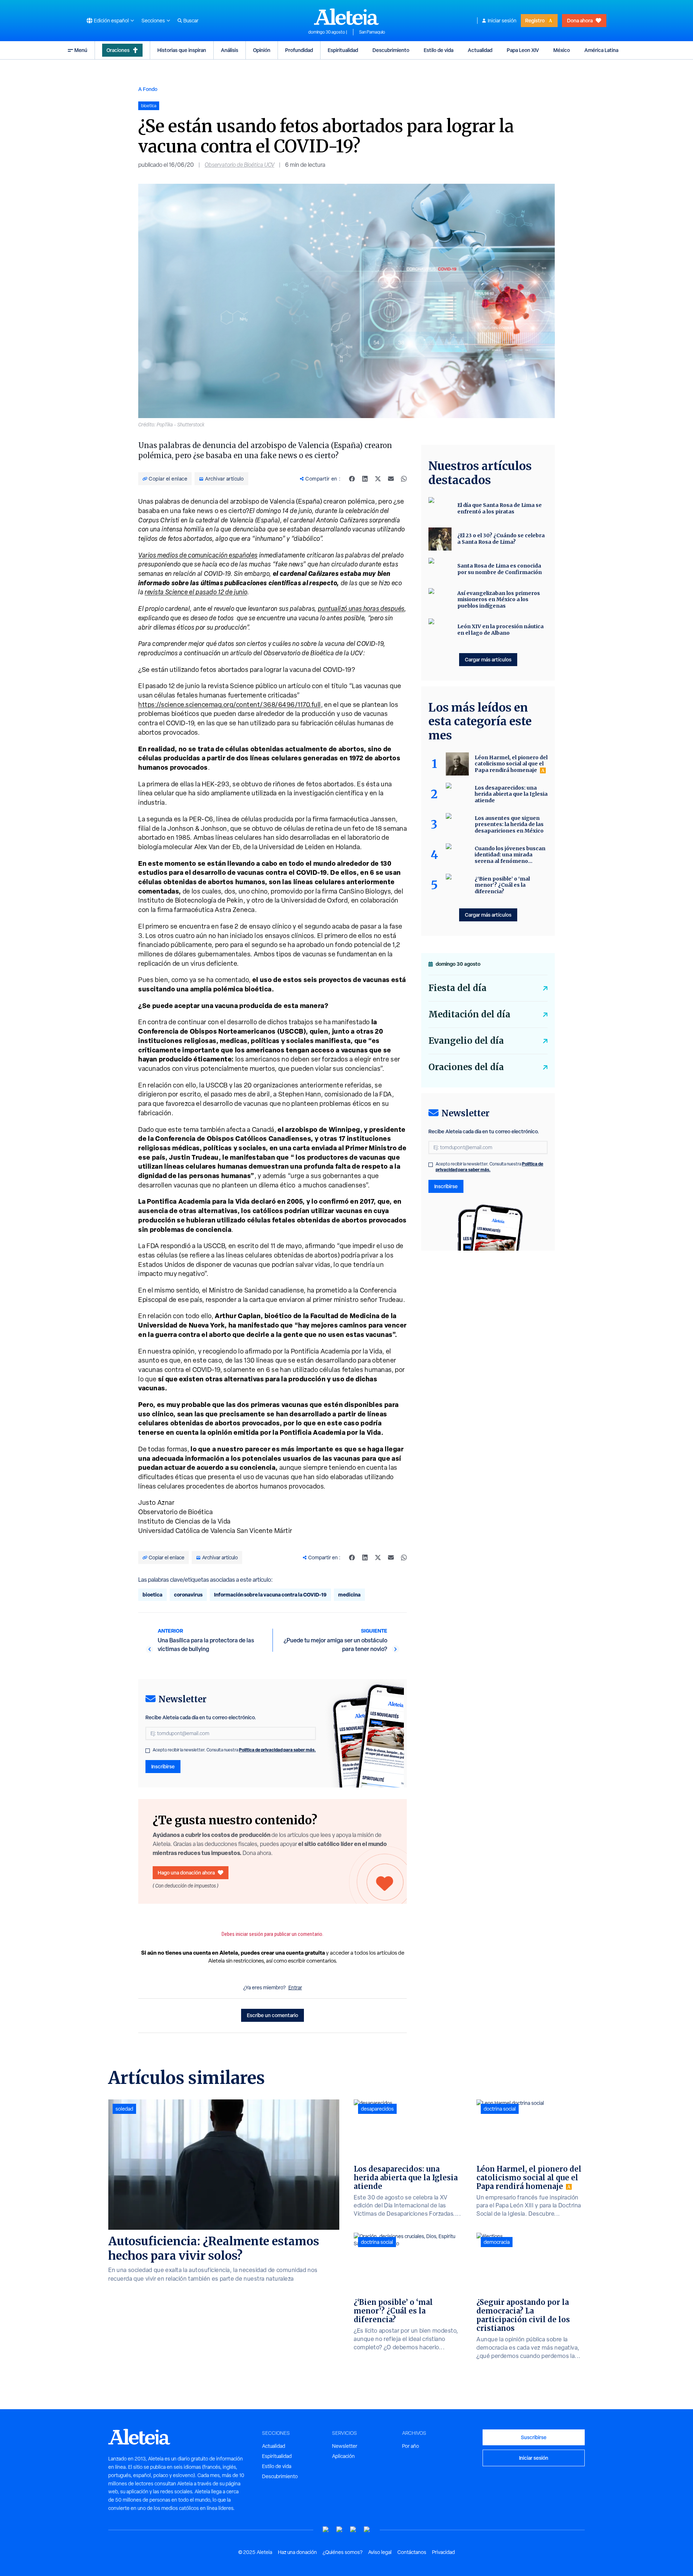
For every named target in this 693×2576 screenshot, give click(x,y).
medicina (349, 1595)
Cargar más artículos (488, 659)
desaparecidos (377, 2109)
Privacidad (443, 2552)
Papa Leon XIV (523, 50)
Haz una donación (297, 2552)
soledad (124, 2109)
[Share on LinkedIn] (365, 479)
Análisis (230, 50)
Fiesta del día (457, 988)
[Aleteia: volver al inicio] (346, 17)
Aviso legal (380, 2552)
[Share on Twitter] (378, 479)
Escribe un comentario (273, 2015)
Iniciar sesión (502, 21)
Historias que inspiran (182, 50)
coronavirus (188, 1595)
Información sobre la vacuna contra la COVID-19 (270, 1595)
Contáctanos (412, 2552)
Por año (411, 2446)
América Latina (601, 50)
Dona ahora (580, 20)
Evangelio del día (466, 1041)
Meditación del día (469, 1014)
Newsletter (345, 2446)
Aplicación (343, 2456)
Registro (535, 20)
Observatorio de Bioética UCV (239, 165)
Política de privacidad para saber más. (277, 1750)
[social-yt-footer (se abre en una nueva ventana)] (326, 2530)
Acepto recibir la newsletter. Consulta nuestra (234, 1750)
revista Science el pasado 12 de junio (196, 592)
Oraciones (118, 50)
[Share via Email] (391, 479)
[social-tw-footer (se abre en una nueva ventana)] (353, 2530)
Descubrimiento (391, 50)
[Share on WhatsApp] (404, 479)
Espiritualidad (343, 50)
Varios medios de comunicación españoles (198, 555)
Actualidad (480, 50)
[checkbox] (148, 1751)
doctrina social (377, 2242)
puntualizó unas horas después (361, 609)
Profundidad (299, 50)
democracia (497, 2242)
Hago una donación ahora (186, 1873)
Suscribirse (534, 2437)
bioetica (152, 1595)
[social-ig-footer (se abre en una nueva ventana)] (367, 2530)
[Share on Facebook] (352, 479)
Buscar (191, 21)
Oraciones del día (466, 1067)
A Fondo (148, 89)
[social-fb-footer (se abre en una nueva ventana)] (340, 2530)
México (562, 50)
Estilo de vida (439, 50)
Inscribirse (163, 1766)
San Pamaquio (372, 32)
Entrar (295, 1988)
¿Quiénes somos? (343, 2552)
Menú (81, 50)
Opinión (262, 50)
